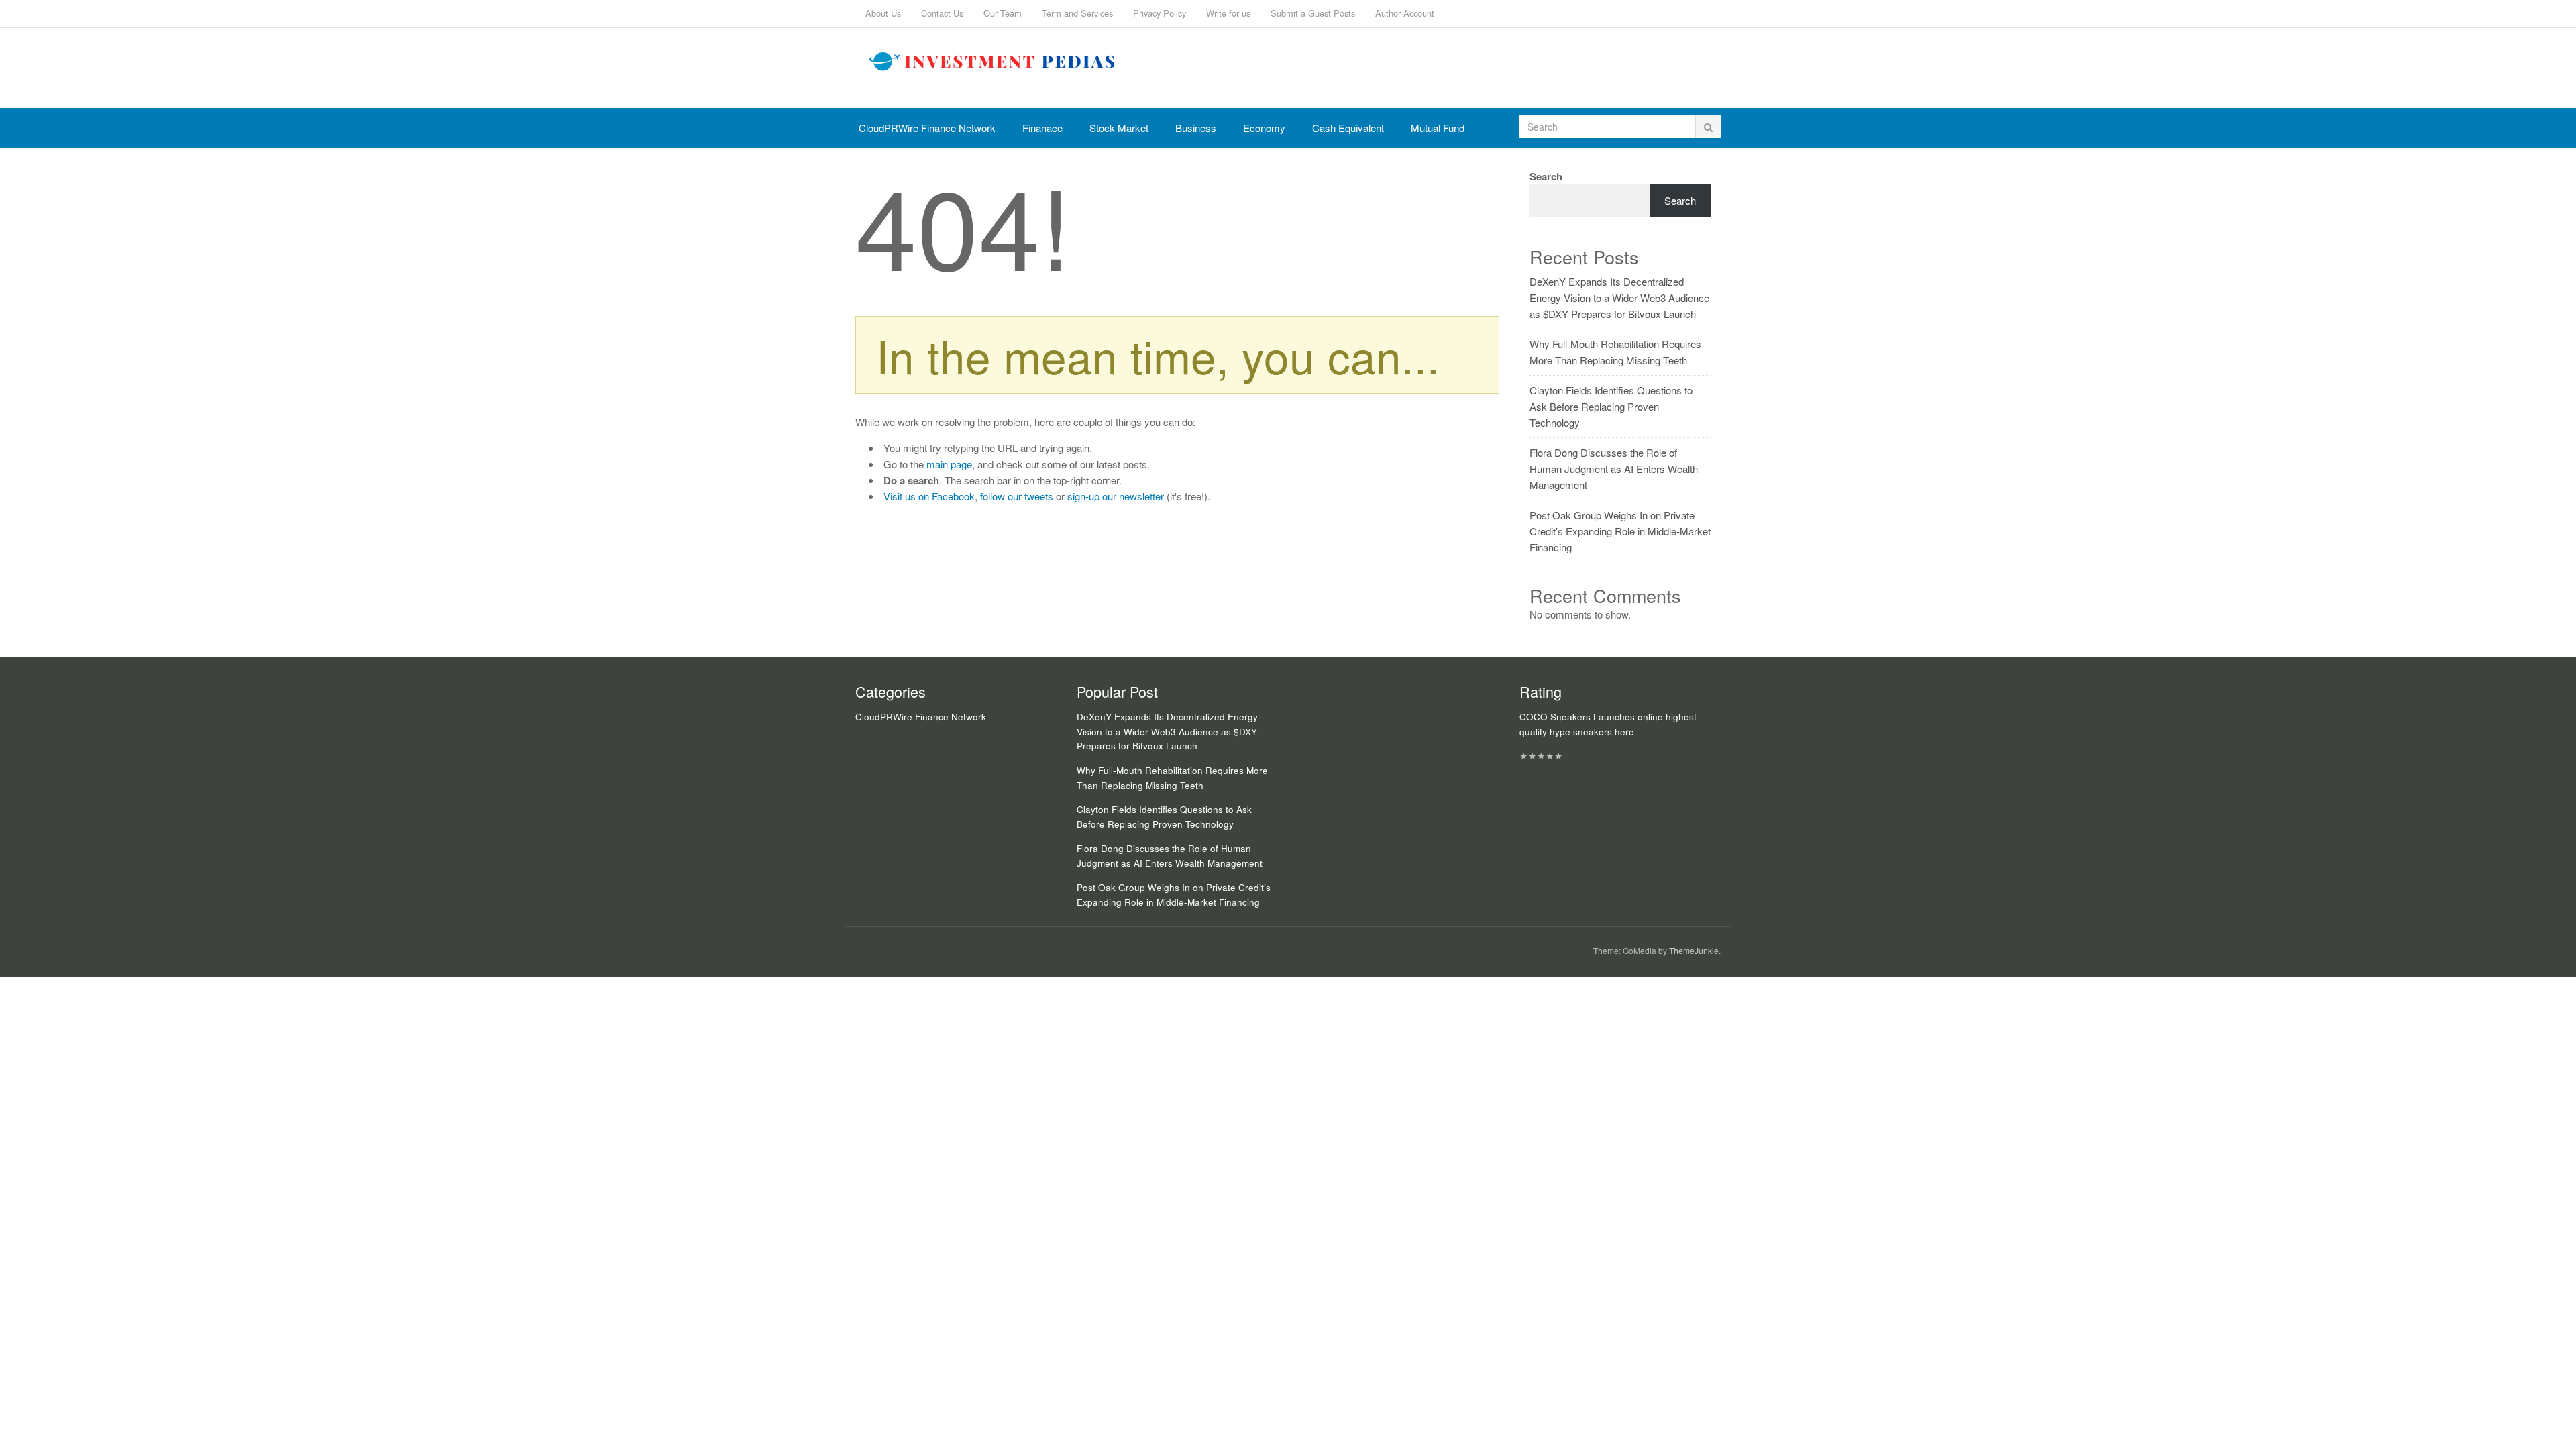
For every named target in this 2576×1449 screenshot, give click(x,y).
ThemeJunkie (1694, 950)
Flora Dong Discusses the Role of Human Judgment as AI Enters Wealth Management (1614, 469)
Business (1196, 128)
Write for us (1228, 13)
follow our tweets (1017, 496)
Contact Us (942, 13)
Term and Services (1077, 13)
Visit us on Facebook (929, 496)
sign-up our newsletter (1116, 496)
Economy (1264, 128)
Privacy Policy (1160, 13)
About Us (883, 13)
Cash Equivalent (1348, 128)
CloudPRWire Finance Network (927, 128)
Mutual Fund (1438, 128)
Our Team (1003, 13)
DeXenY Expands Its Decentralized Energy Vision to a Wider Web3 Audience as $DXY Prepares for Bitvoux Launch (1619, 298)
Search (1546, 176)
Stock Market (1119, 128)
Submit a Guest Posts (1313, 13)
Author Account (1405, 13)
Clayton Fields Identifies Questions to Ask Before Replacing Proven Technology (1611, 406)
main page (949, 464)
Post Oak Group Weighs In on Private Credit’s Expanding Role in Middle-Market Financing (1620, 531)
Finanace (1042, 128)
